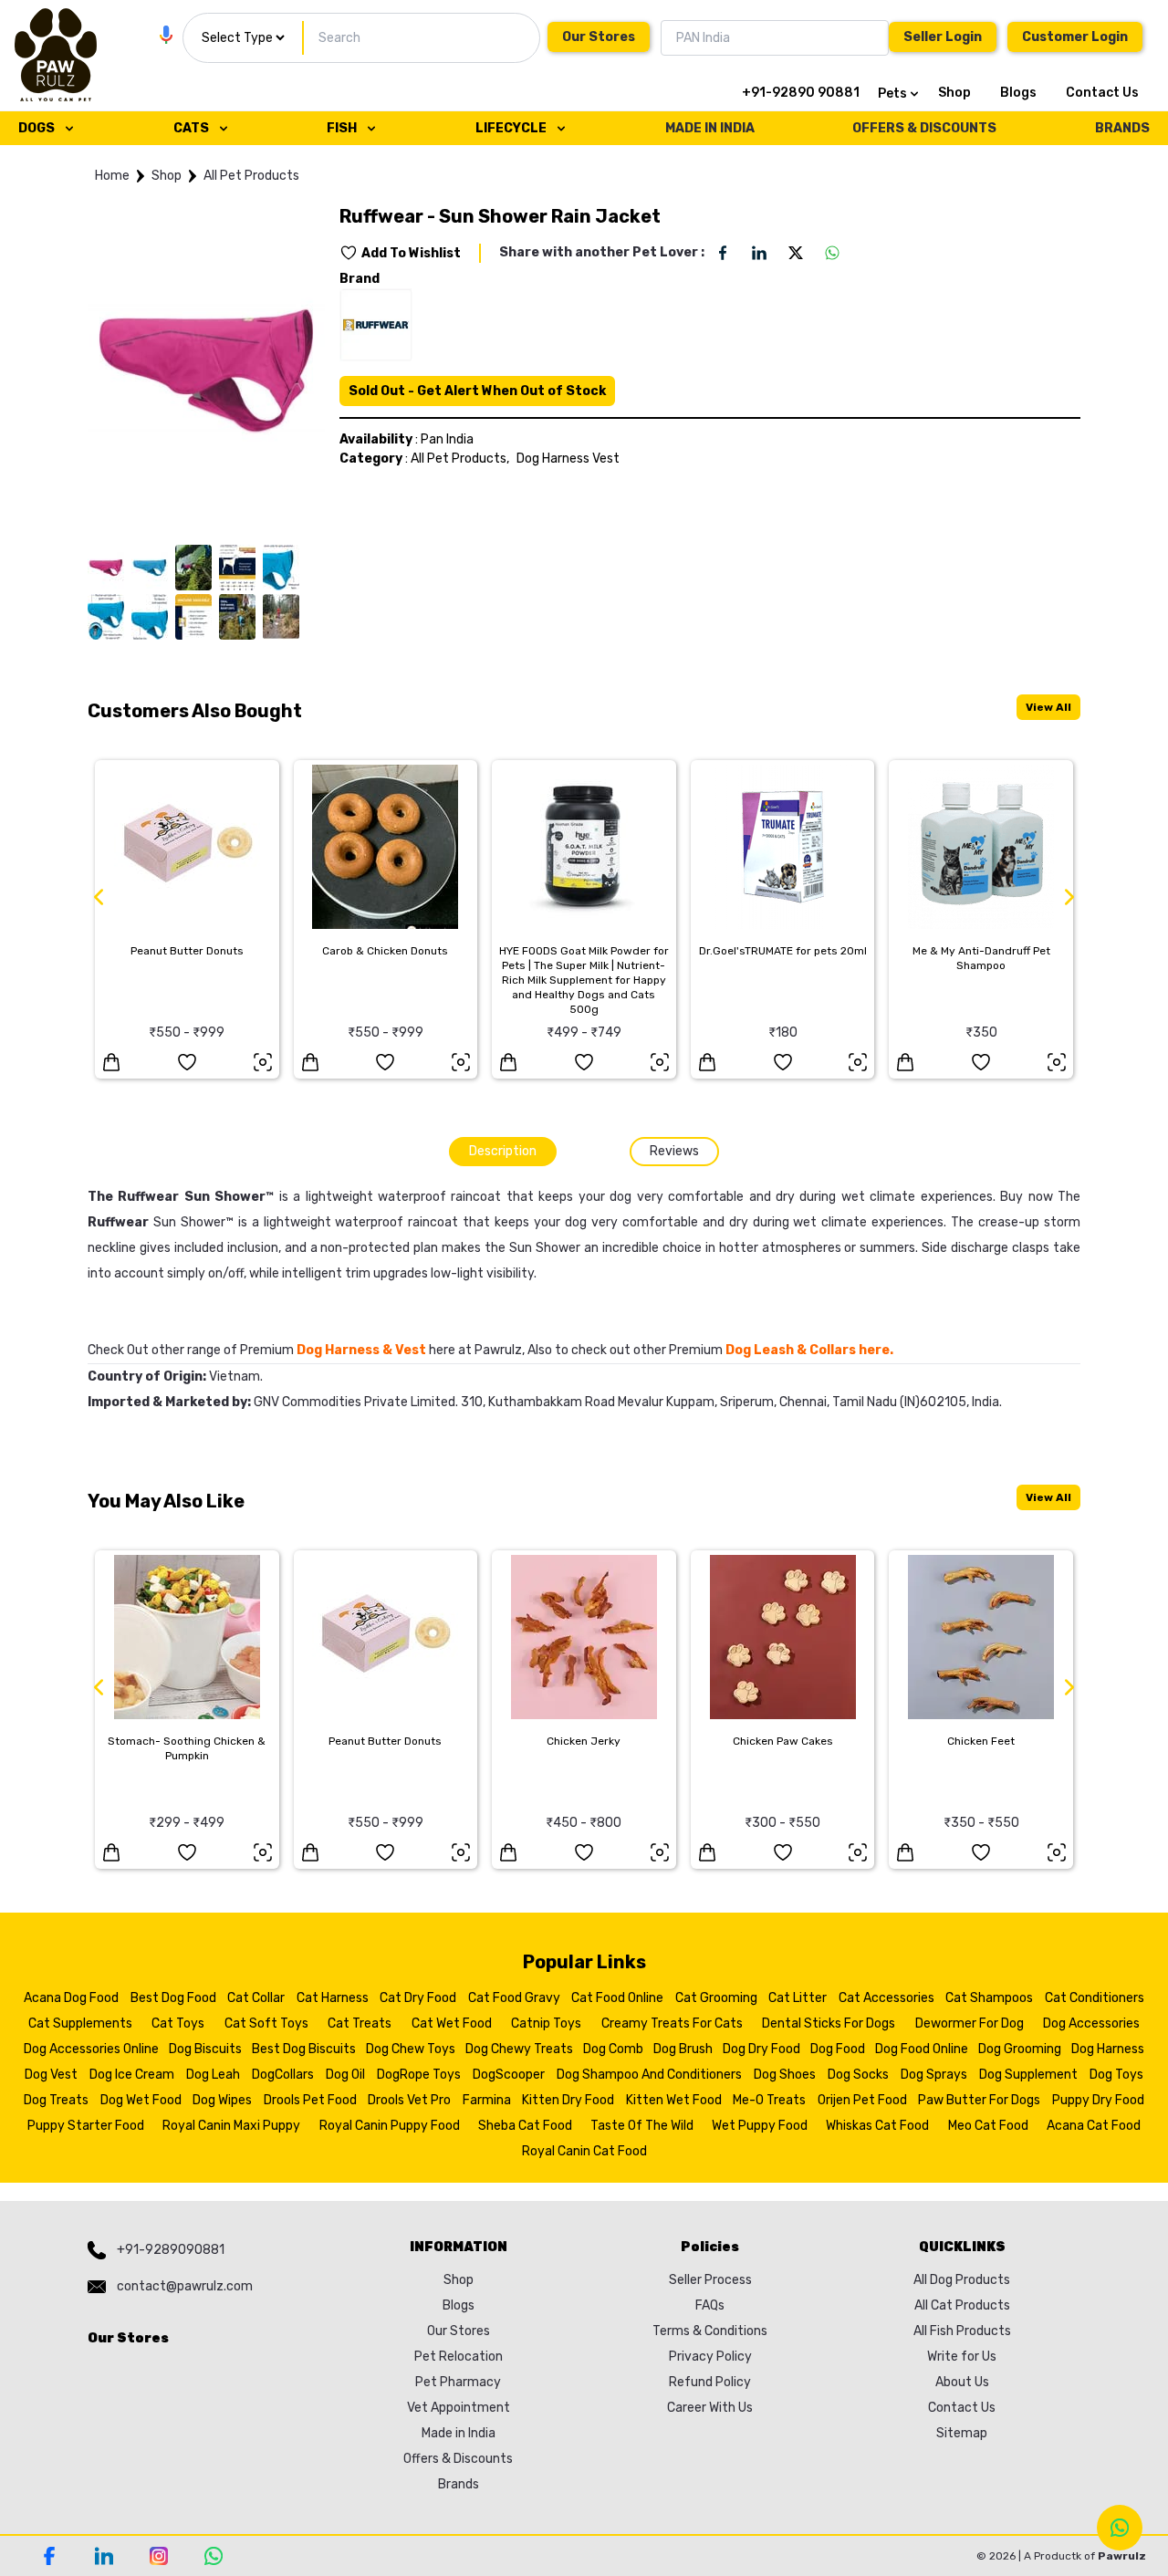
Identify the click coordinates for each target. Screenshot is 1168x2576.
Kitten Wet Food (674, 2100)
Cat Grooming (716, 1998)
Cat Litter (798, 1998)
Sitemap (962, 2433)
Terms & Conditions (710, 2331)
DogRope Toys (419, 2075)
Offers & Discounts (458, 2459)
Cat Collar (256, 1998)
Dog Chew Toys (411, 2049)
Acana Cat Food (1094, 2126)
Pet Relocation (459, 2357)
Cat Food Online (617, 1998)
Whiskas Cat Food (877, 2126)
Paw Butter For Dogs (979, 2100)
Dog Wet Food (141, 2100)
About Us (962, 2382)
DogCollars (283, 2075)
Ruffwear (118, 1222)
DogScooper (509, 2075)
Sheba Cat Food (525, 2126)
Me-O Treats (769, 2100)
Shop (954, 93)
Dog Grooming (1020, 2049)
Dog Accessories (1091, 2023)
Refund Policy (710, 2382)
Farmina (487, 2100)
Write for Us (962, 2357)
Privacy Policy (710, 2357)
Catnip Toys (546, 2023)
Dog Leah (213, 2075)
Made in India (459, 2433)
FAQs (710, 2305)
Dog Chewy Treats (519, 2049)
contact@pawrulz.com (185, 2286)
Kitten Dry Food (568, 2100)
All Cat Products (962, 2305)
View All (1048, 707)
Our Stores (599, 37)
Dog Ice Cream (132, 2075)
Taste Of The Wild (642, 2126)
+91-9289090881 (171, 2250)
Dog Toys (1116, 2075)
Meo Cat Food (988, 2126)
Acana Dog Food (71, 1998)
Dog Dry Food (761, 2049)
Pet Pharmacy (458, 2382)
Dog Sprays (934, 2075)
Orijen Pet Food (862, 2100)
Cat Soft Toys (266, 2023)
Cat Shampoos (989, 1998)
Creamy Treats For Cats (672, 2023)
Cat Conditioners (1095, 1998)
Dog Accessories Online (91, 2049)
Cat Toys (178, 2023)
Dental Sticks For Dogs (829, 2023)
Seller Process (710, 2280)
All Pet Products (251, 176)
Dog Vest (51, 2075)
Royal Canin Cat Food (584, 2151)
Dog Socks (858, 2075)
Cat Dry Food (418, 1998)
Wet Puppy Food (760, 2126)
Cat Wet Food (452, 2023)
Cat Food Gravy (514, 1998)
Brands (459, 2484)
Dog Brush (683, 2049)
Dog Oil (345, 2075)
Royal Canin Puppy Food (390, 2126)
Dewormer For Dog (970, 2023)
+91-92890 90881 (801, 93)
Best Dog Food (173, 1998)
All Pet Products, (460, 459)
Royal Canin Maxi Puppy (231, 2126)
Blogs (1018, 93)
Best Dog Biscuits (304, 2049)
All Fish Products (962, 2331)
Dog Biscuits (205, 2049)
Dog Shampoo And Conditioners (649, 2075)
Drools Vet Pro (409, 2100)
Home (112, 176)
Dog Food (838, 2049)
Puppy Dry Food (1098, 2100)
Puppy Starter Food (86, 2126)
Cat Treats (360, 2023)
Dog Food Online (922, 2049)
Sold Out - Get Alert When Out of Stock (477, 391)
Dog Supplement (1028, 2075)
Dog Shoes (785, 2075)
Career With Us (710, 2408)
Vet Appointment (459, 2408)
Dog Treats (56, 2100)
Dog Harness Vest (568, 459)
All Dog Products (962, 2280)
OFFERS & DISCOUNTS (924, 128)
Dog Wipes (222, 2100)
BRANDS (1122, 128)
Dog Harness (1108, 2049)
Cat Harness (333, 1998)
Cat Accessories (886, 1998)
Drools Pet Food (310, 2100)
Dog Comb (613, 2049)
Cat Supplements (80, 2023)
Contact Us (1102, 93)
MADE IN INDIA (710, 128)
